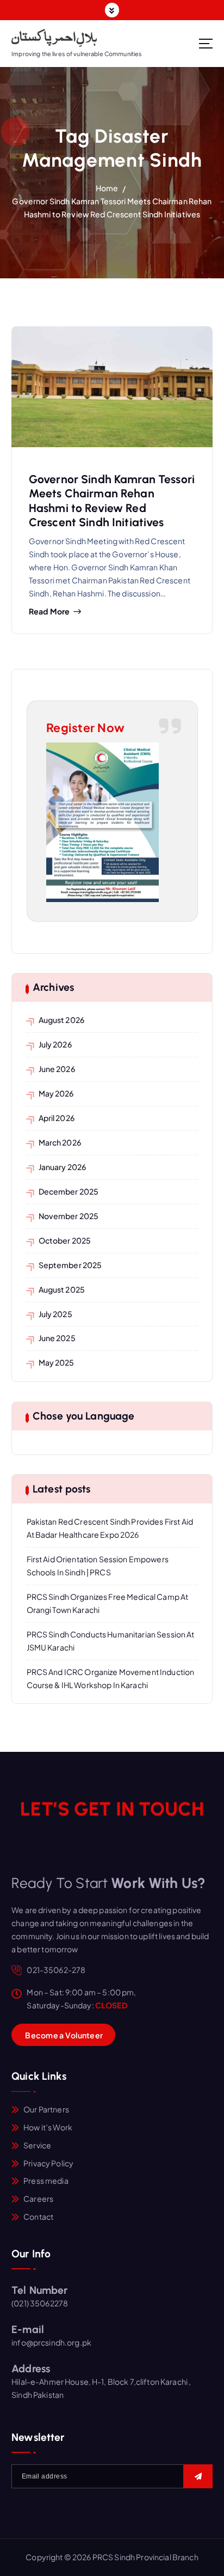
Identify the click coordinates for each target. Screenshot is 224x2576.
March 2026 (60, 1142)
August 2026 (62, 1020)
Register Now (86, 727)
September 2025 (70, 1265)
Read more (49, 611)
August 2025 (62, 1289)
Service (37, 2145)
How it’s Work (48, 2127)
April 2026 (57, 1118)
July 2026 (55, 1044)
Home (107, 188)
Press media (46, 2181)
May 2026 (56, 1093)
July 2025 (55, 1314)
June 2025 (57, 1338)
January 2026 (63, 1167)
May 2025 (57, 1362)
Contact (38, 2216)
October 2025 (65, 1240)
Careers (38, 2199)
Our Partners (46, 2109)
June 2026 (57, 1069)
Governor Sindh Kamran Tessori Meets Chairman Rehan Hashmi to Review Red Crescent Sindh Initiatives (112, 501)
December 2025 (69, 1191)
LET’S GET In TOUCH (112, 1809)
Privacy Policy (48, 2163)
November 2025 (69, 1216)
